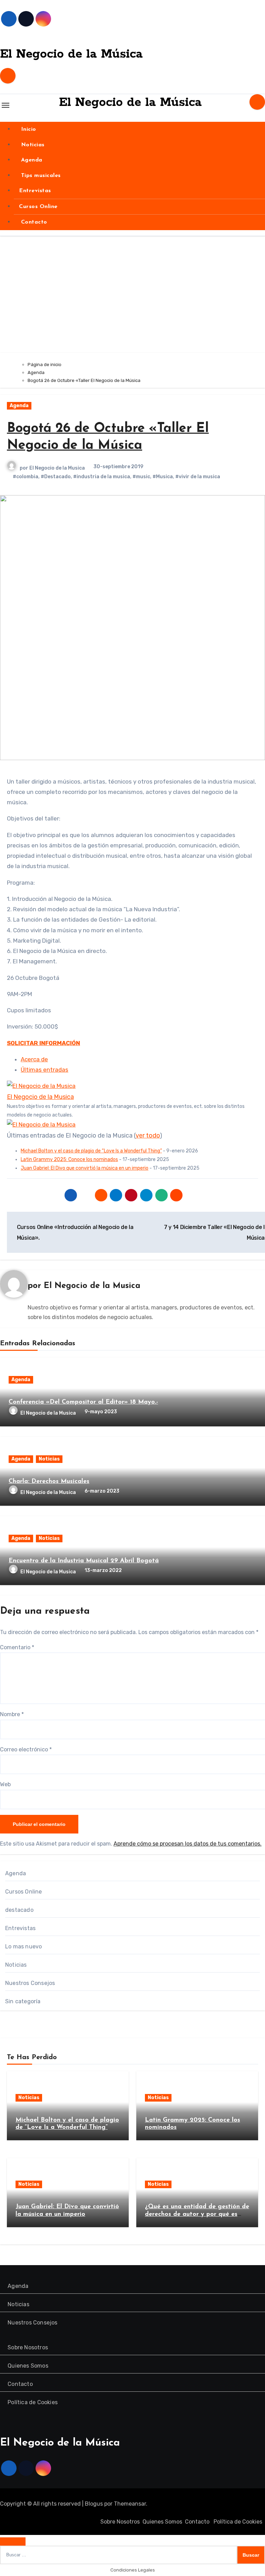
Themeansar (130, 2504)
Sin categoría (23, 2001)
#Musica (163, 477)
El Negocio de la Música (71, 54)
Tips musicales (40, 176)
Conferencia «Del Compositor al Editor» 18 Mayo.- (83, 1402)
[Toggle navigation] (6, 105)
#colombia (26, 477)
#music (141, 477)
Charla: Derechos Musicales (49, 1482)
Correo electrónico (26, 1749)
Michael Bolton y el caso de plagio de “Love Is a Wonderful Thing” (91, 1151)
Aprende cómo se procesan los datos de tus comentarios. (188, 1844)
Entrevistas (35, 191)
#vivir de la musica (198, 477)
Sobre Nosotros (28, 2347)
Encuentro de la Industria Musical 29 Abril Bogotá (84, 1561)
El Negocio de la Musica (57, 468)
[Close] (13, 2541)
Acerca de (34, 1059)
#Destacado (56, 477)
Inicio (28, 129)
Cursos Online (38, 207)
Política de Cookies (33, 2402)
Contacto (33, 222)
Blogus (94, 2504)
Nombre (12, 1714)
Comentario (17, 1647)
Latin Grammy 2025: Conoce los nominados (69, 1159)
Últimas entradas (45, 1070)
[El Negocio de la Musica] (41, 1086)
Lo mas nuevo (23, 1946)
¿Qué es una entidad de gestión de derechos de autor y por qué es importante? (197, 2214)
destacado (19, 1910)
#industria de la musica (102, 477)
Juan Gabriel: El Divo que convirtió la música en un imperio (85, 1168)
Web (5, 1784)
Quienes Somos (28, 2366)
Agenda (31, 160)
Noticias (32, 145)
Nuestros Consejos (30, 1983)
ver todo (148, 1135)
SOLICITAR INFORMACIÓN (43, 1043)
